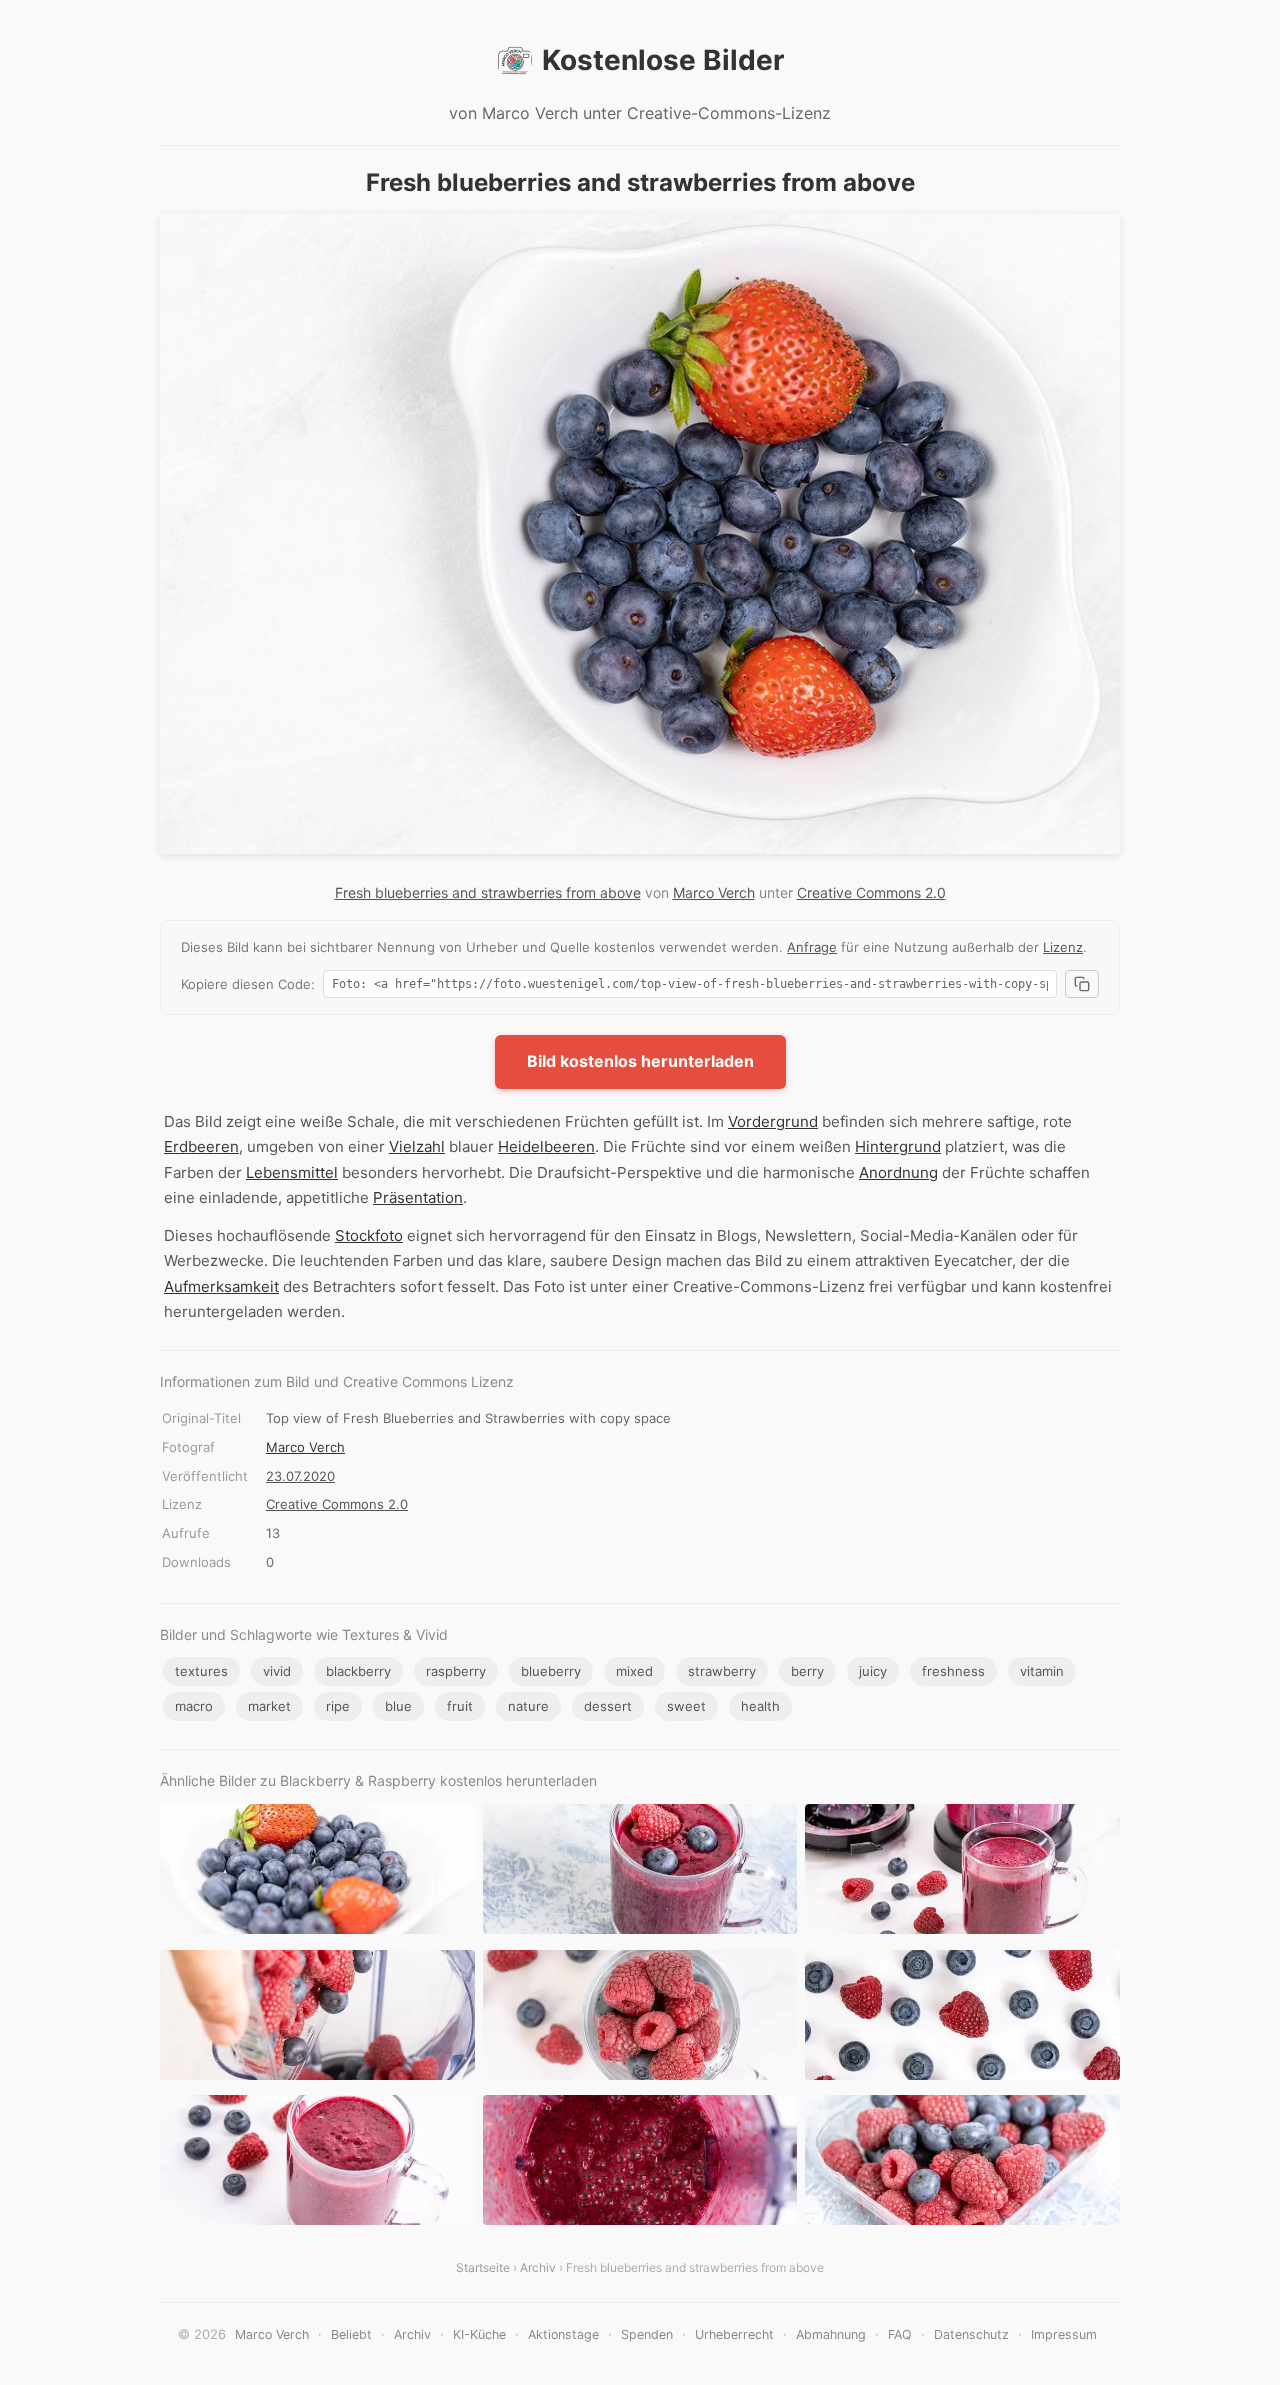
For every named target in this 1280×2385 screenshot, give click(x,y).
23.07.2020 (300, 1476)
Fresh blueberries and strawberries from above (488, 892)
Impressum (1064, 2334)
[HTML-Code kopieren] (1082, 984)
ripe (338, 1706)
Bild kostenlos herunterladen (640, 1061)
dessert (608, 1706)
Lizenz (1063, 947)
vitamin (1042, 1671)
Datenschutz (971, 2334)
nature (528, 1706)
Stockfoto (369, 1235)
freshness (953, 1671)
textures (201, 1671)
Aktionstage (563, 2334)
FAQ (900, 2334)
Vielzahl (417, 1146)
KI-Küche (479, 2334)
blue (398, 1706)
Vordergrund (773, 1121)
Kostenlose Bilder (663, 60)
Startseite (483, 2267)
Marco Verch (714, 892)
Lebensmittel (292, 1172)
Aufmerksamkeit (221, 1286)
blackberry (358, 1671)
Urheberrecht (734, 2334)
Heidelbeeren (546, 1146)
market (269, 1706)
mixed (634, 1671)
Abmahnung (831, 2334)
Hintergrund (898, 1146)
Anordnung (898, 1172)
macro (194, 1706)
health (760, 1706)
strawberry (722, 1671)
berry (807, 1671)
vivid (277, 1671)
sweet (686, 1706)
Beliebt (351, 2334)
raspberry (456, 1671)
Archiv (538, 2267)
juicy (873, 1671)
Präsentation (418, 1197)
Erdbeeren (201, 1146)
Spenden (647, 2334)
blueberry (551, 1671)
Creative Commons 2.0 (871, 892)
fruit (460, 1706)
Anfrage (812, 947)
